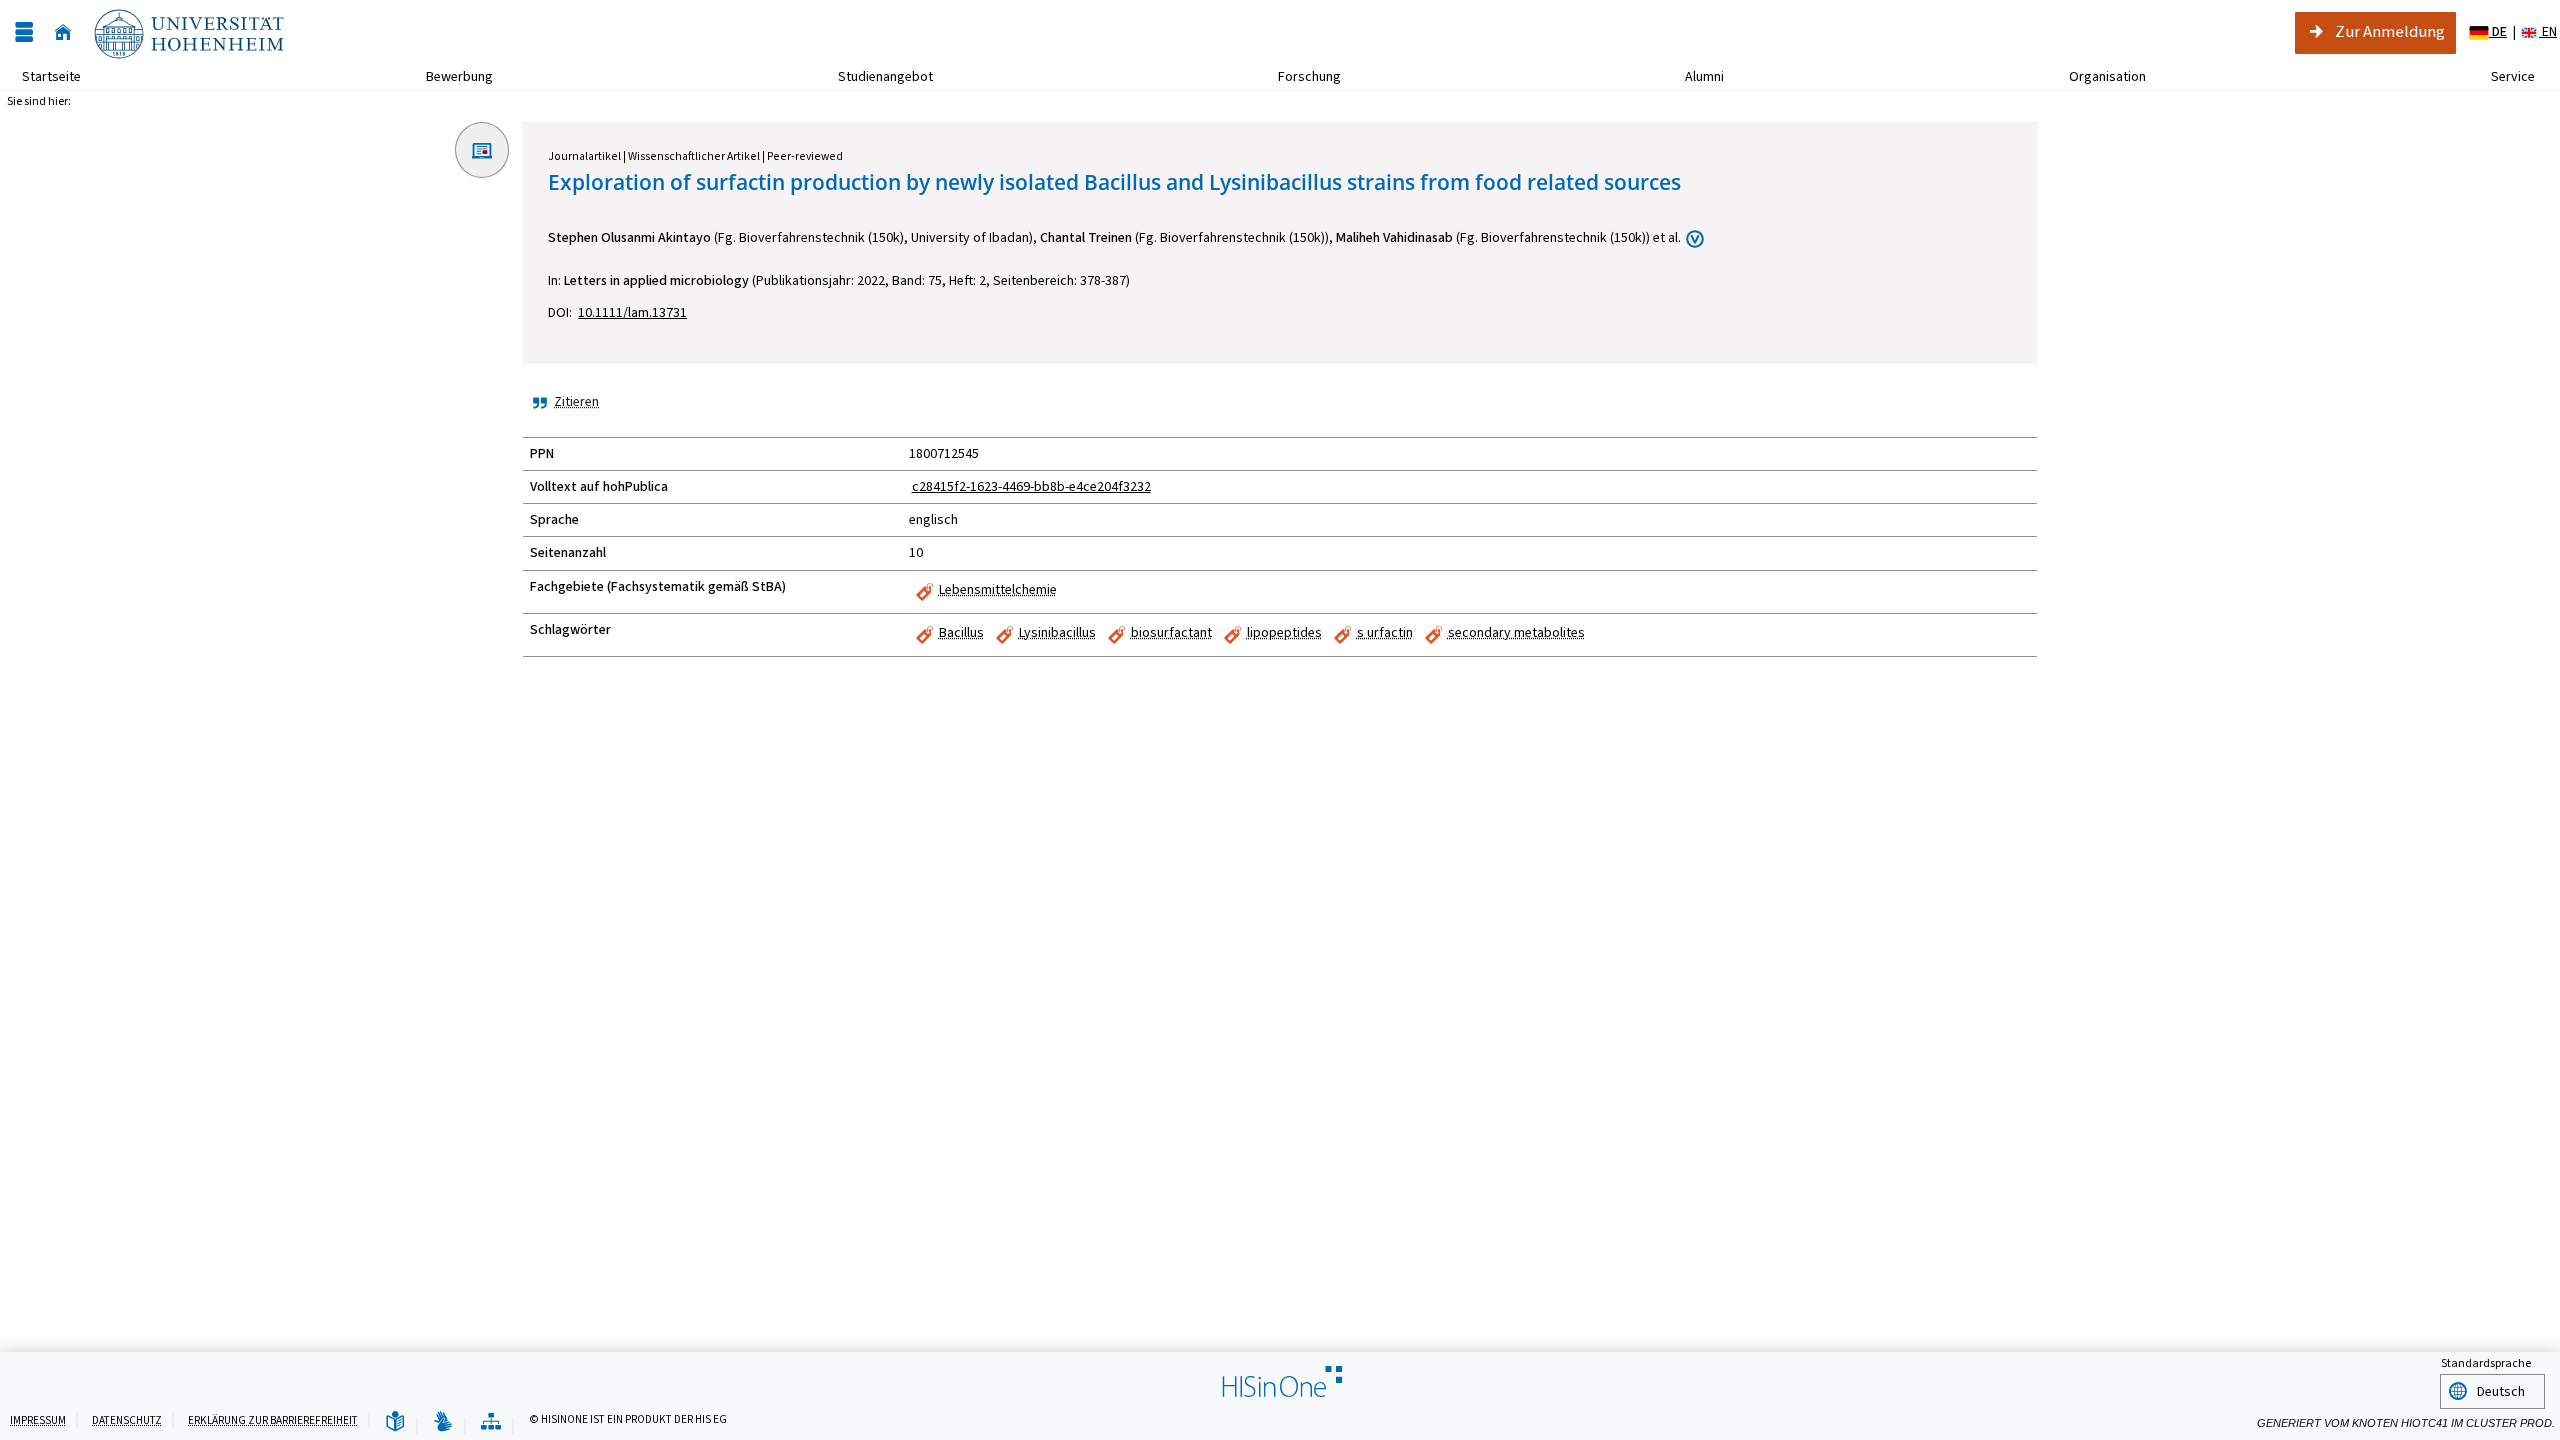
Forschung (1298, 76)
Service (2502, 76)
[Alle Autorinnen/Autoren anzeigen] (1695, 239)
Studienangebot (874, 76)
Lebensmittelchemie (998, 589)
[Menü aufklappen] (24, 32)
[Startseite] (63, 32)
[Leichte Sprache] (395, 1422)
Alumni (1693, 76)
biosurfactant (1171, 632)
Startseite (51, 76)
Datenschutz (127, 1420)
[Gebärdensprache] (443, 1422)
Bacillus (961, 632)
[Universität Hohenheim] (187, 32)
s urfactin (1385, 632)
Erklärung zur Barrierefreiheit (273, 1420)
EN (2548, 31)
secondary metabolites (1516, 632)
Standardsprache (2486, 1363)
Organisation (2096, 76)
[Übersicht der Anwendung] (491, 1422)
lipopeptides (1284, 632)
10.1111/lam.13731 (632, 312)
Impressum (38, 1420)
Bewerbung (448, 76)
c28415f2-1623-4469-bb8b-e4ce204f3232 (1031, 486)
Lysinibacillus (1057, 632)
